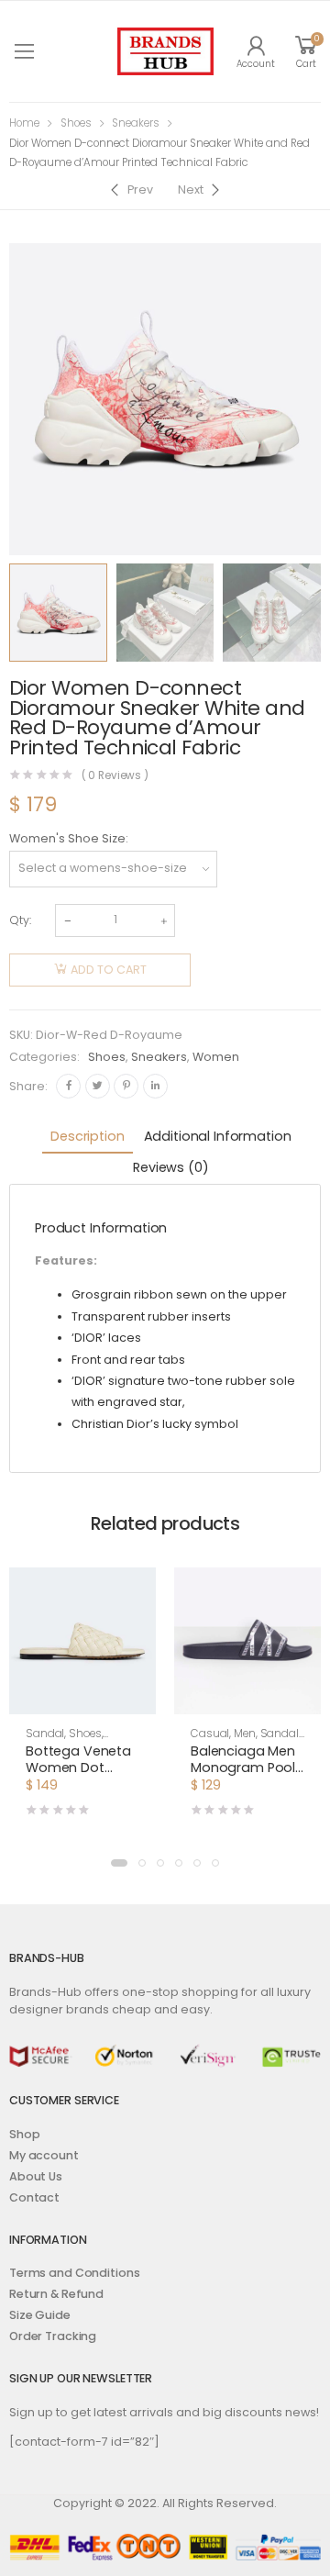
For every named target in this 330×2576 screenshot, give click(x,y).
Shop (25, 2134)
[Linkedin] (155, 1086)
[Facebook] (68, 1086)
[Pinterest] (126, 1086)
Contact (34, 2197)
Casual (210, 1734)
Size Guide (40, 2315)
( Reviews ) (115, 776)
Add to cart (109, 970)
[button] (119, 1863)
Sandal (45, 1734)
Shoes (76, 123)
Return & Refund (56, 2294)
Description (87, 1136)
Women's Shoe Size (67, 838)
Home (24, 123)
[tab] (87, 1138)
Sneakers (136, 123)
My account (44, 2155)
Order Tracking (53, 2336)
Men (245, 1734)
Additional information (218, 1136)
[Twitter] (98, 1086)
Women (216, 1057)
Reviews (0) (170, 1167)
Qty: (20, 920)
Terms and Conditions (74, 2273)
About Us (36, 2176)
